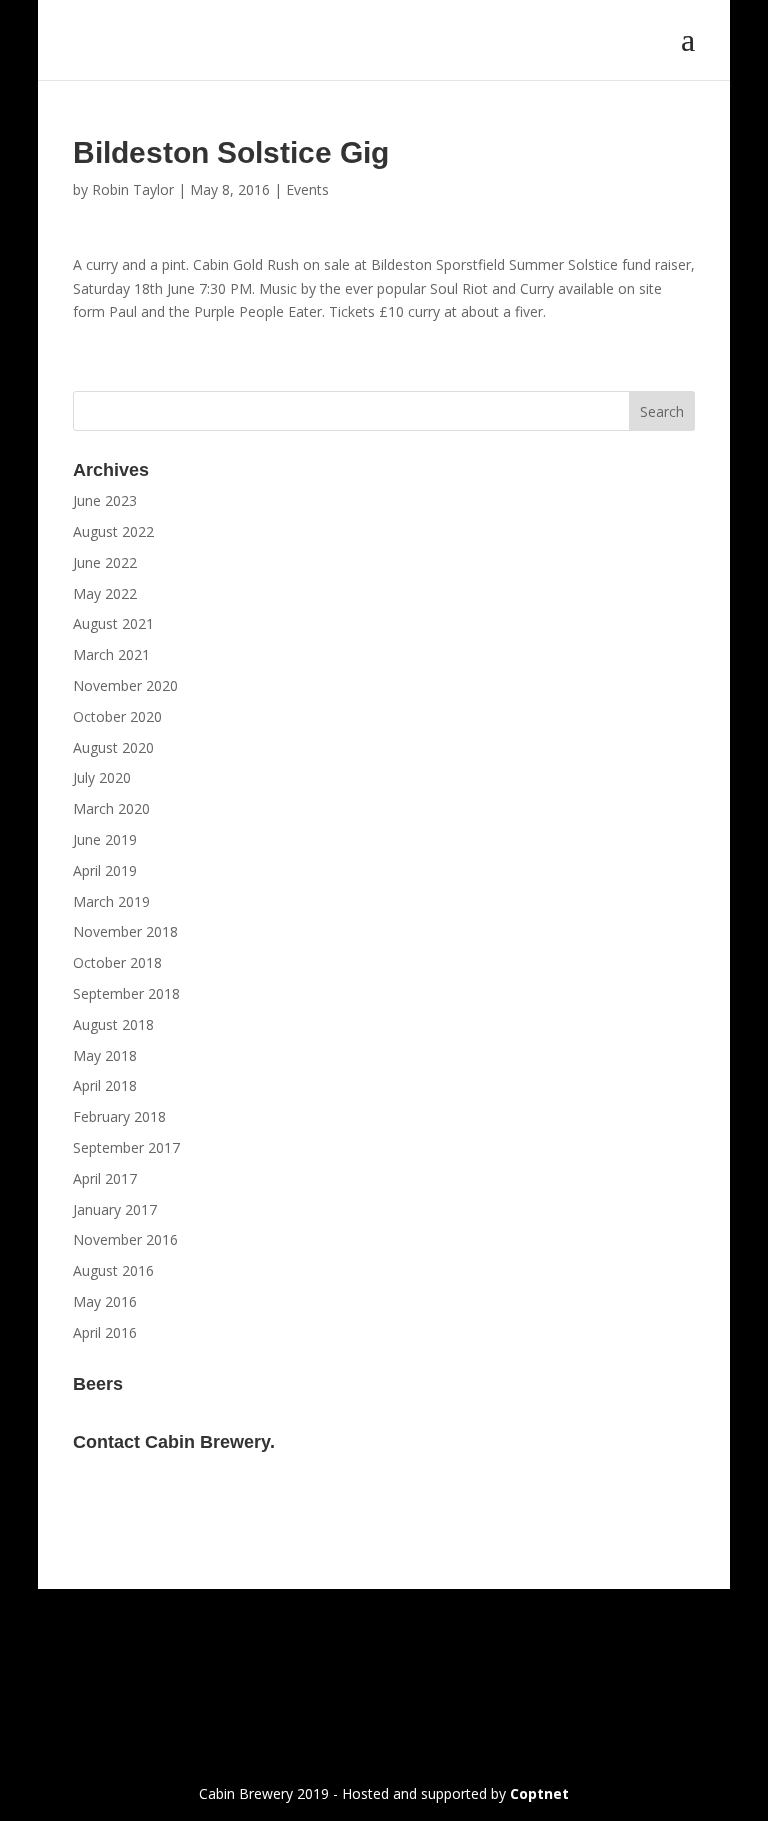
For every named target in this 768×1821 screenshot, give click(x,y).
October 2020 (117, 716)
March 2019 (111, 901)
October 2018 (117, 962)
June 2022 (105, 562)
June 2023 (105, 500)
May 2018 (105, 1055)
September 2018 (126, 993)
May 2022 (105, 593)
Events (307, 189)
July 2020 (102, 777)
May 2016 (105, 1301)
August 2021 (113, 623)
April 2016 (105, 1332)
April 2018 (105, 1085)
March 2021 (111, 654)
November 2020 (125, 685)
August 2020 (113, 747)
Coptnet (539, 1793)
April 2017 (105, 1178)
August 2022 (113, 531)
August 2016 (113, 1270)
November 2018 (125, 931)
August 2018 (113, 1024)
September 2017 (126, 1147)
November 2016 (125, 1239)
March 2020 (111, 808)
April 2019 (105, 870)
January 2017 (115, 1209)
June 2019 (105, 839)
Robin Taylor (133, 189)
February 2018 (119, 1116)
